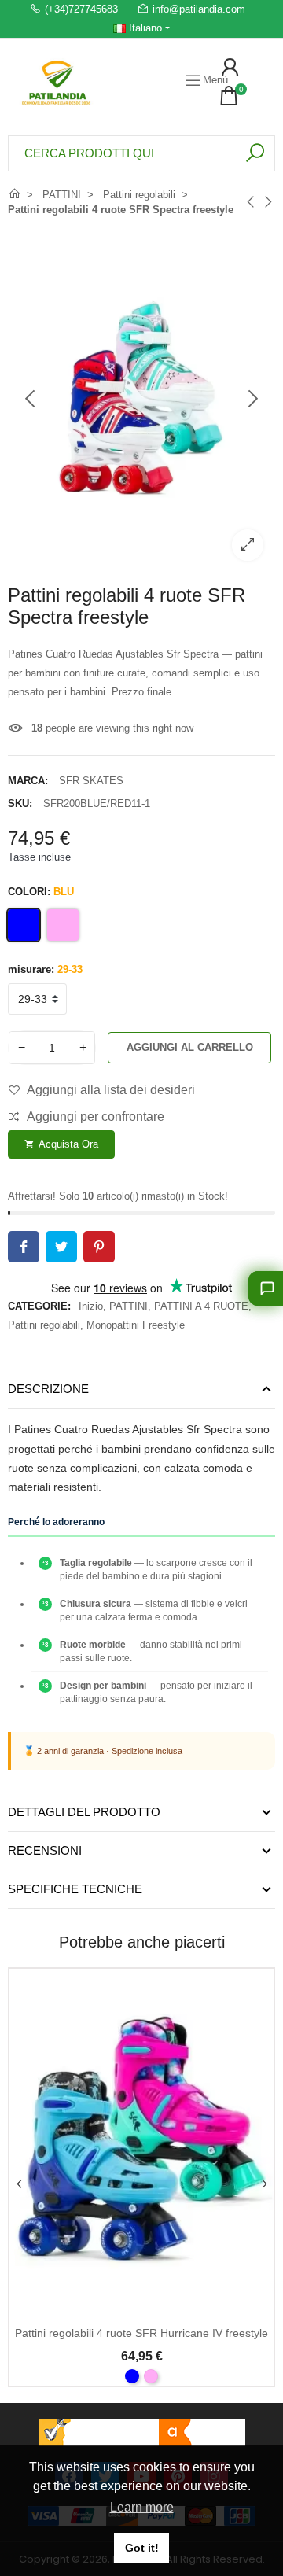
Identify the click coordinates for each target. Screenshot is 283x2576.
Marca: (28, 781)
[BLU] (132, 2376)
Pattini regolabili (44, 1325)
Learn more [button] (142, 2507)
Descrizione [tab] (48, 1389)
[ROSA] (151, 2376)
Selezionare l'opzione (141, 2303)
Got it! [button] (142, 2548)
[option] (141, 399)
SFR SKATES (91, 781)
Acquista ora (61, 1144)
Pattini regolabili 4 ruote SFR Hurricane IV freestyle (141, 2333)
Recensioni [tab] (45, 1850)
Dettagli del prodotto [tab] (84, 1812)
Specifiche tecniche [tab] (75, 1889)
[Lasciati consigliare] (266, 1288)
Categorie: (39, 1306)
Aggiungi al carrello (190, 1047)
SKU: (20, 803)
